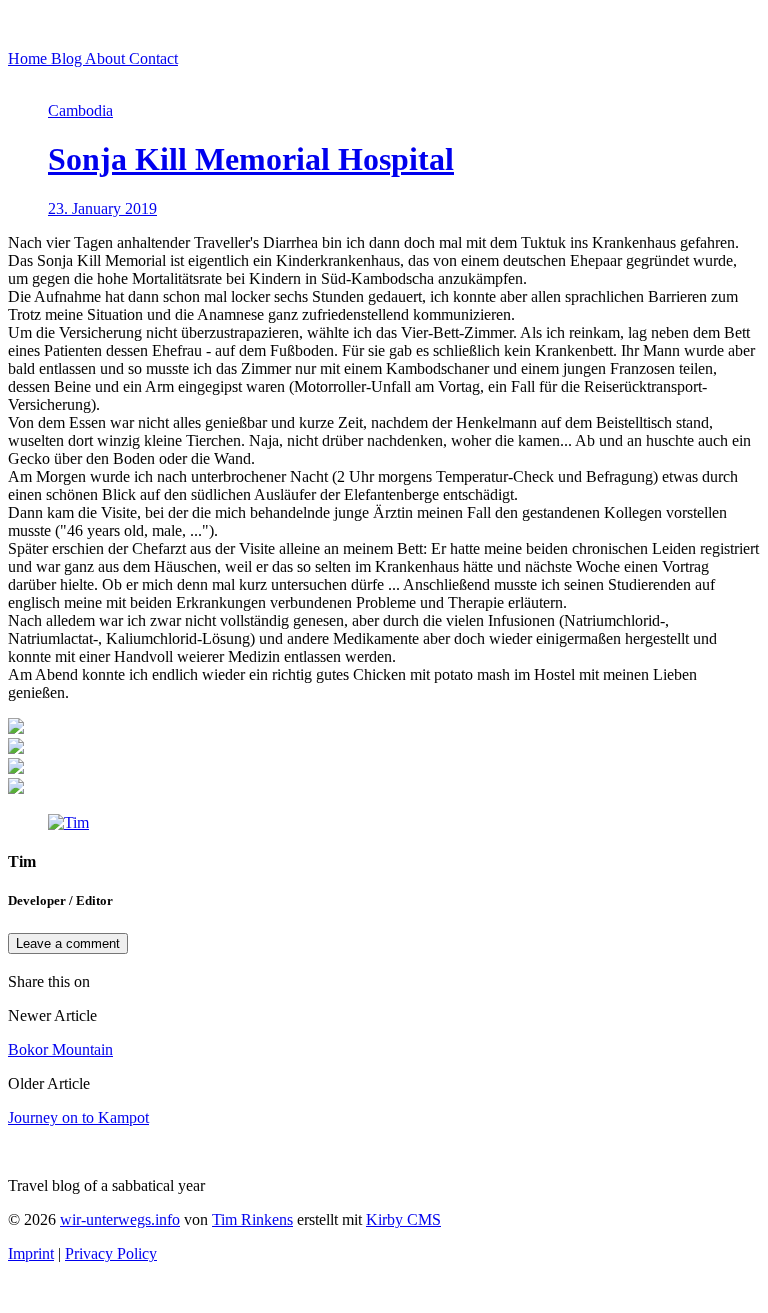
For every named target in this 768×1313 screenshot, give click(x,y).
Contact (153, 58)
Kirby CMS (403, 1219)
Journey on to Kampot (78, 1117)
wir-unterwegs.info (120, 1219)
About (107, 58)
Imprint (31, 1253)
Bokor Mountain (60, 1049)
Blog (68, 58)
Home (29, 58)
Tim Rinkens (252, 1219)
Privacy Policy (111, 1253)
